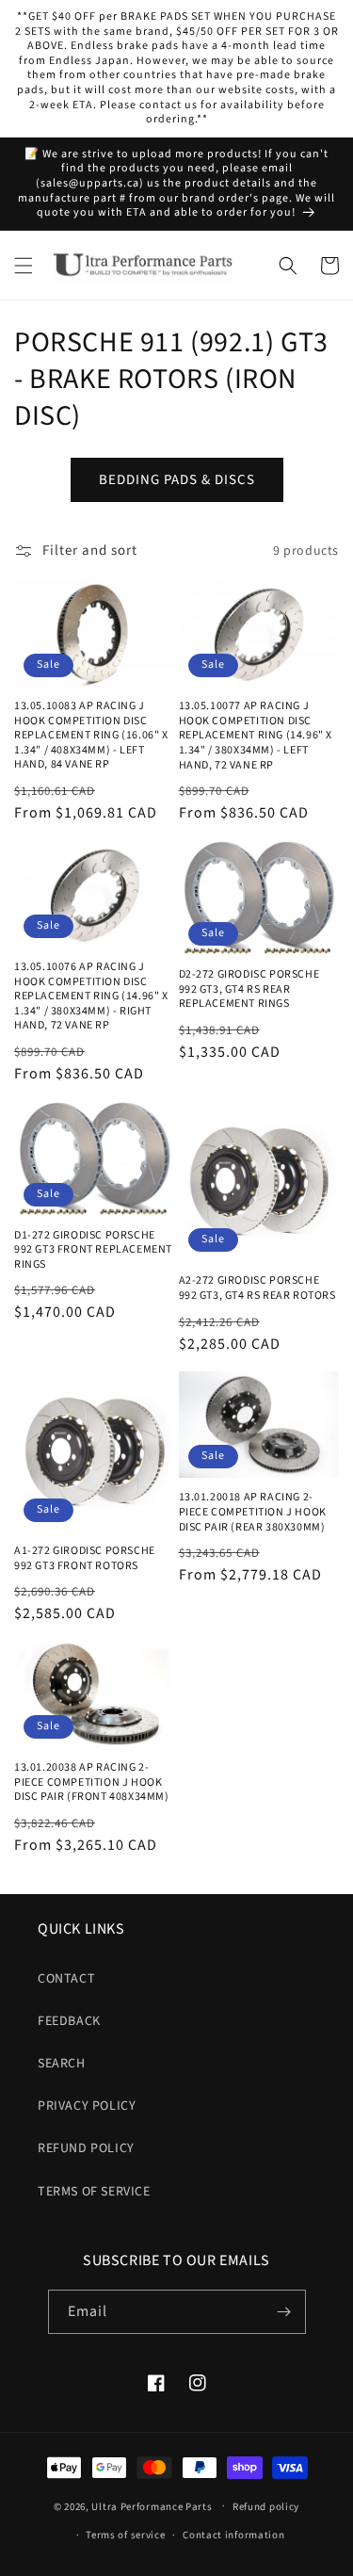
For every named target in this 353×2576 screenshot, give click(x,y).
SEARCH (62, 2064)
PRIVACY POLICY (87, 2106)
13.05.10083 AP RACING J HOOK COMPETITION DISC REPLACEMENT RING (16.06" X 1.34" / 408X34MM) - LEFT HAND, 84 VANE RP (91, 736)
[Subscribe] (284, 2312)
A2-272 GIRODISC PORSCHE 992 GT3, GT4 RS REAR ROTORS (257, 1288)
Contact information (233, 2535)
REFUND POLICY (86, 2148)
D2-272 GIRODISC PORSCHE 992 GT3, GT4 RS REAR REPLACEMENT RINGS (249, 989)
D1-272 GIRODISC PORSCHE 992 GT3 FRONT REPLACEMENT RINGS (93, 1250)
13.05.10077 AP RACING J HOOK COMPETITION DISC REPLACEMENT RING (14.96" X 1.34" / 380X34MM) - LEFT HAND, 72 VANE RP (256, 736)
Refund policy (266, 2507)
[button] (24, 266)
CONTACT (66, 1979)
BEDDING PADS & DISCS (177, 480)
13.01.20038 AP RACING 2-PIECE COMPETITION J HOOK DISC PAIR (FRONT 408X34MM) (92, 1782)
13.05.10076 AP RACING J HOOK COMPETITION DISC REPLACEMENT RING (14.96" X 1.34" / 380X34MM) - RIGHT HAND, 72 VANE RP (91, 996)
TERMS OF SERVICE (94, 2192)
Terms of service (125, 2535)
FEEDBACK (69, 2021)
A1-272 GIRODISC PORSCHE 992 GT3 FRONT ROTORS (85, 1558)
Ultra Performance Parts (152, 2506)
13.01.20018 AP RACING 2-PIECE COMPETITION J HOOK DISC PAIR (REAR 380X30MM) (253, 1512)
